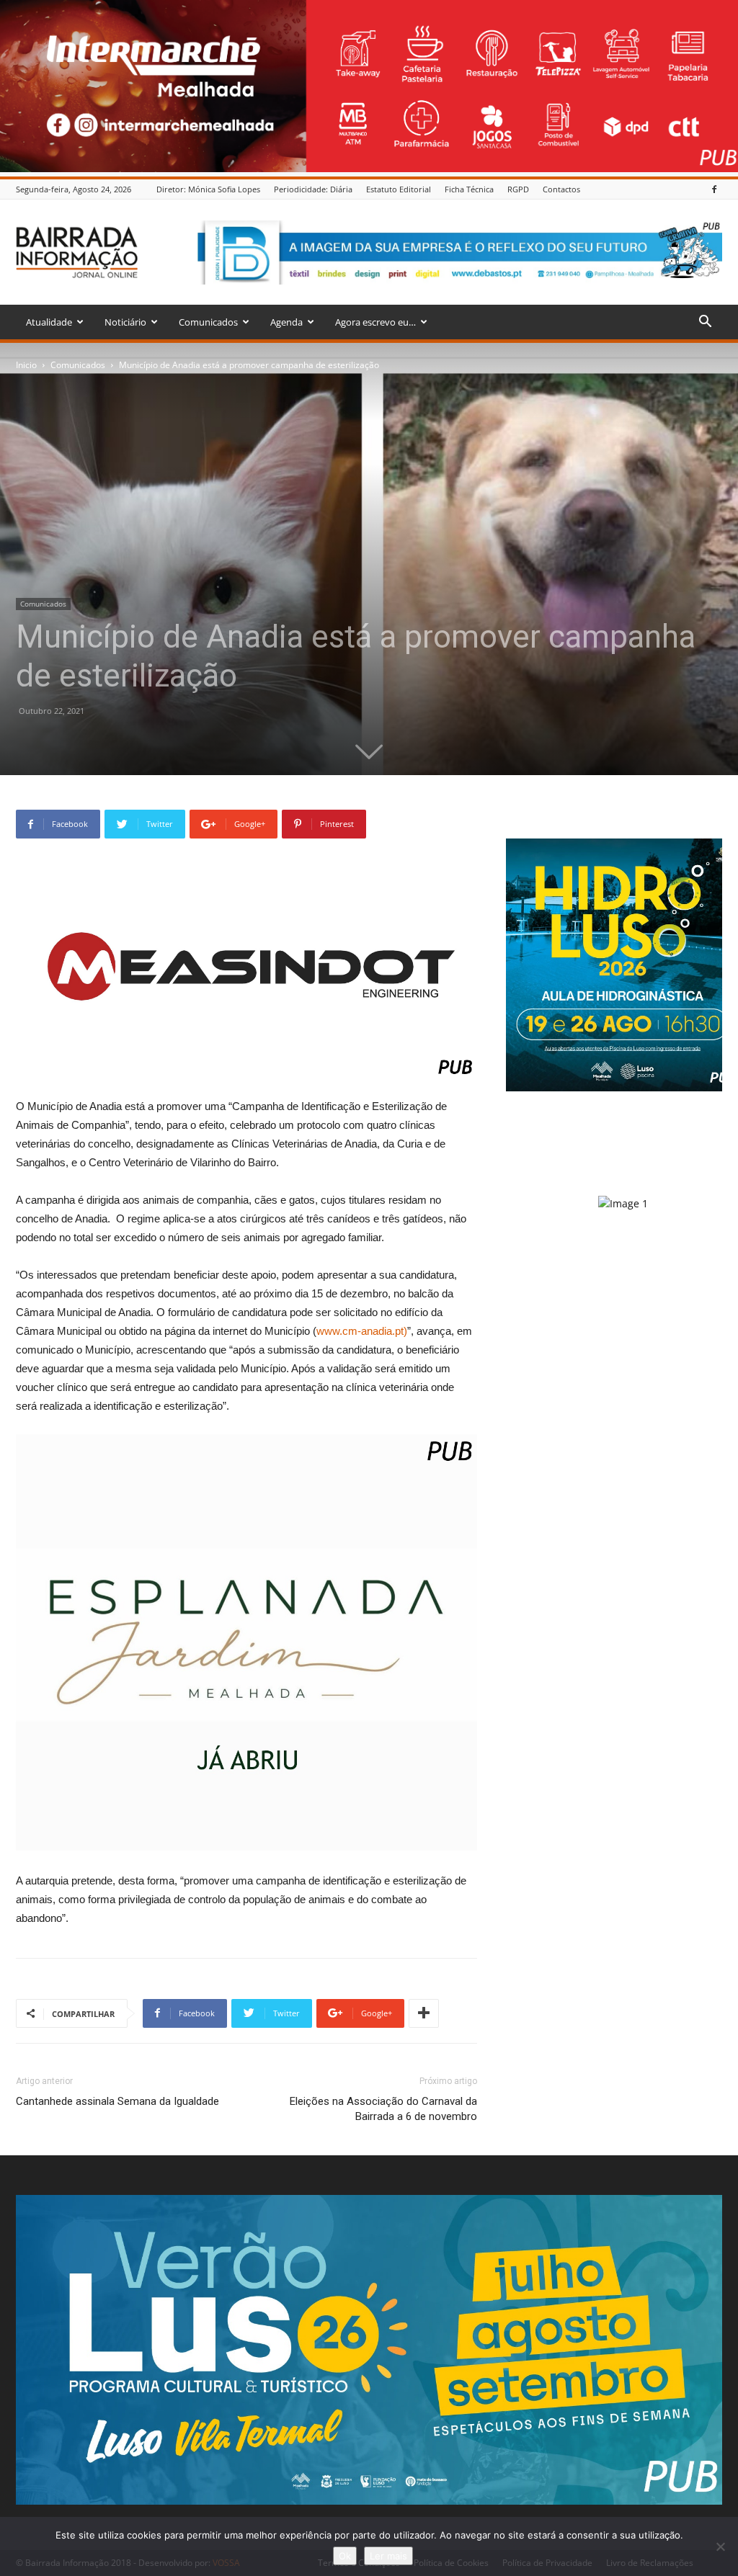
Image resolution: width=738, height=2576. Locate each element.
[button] (705, 323)
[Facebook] (714, 189)
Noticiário (125, 322)
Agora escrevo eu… (375, 322)
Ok (345, 2556)
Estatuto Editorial (399, 189)
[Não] (720, 2546)
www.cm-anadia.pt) (362, 1331)
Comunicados (208, 322)
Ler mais (388, 2556)
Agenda (286, 322)
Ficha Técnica (469, 189)
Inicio (26, 365)
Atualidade (49, 322)
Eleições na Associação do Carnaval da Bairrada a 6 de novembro (383, 2109)
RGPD (518, 189)
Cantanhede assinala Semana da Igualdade (117, 2101)
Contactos (561, 189)
